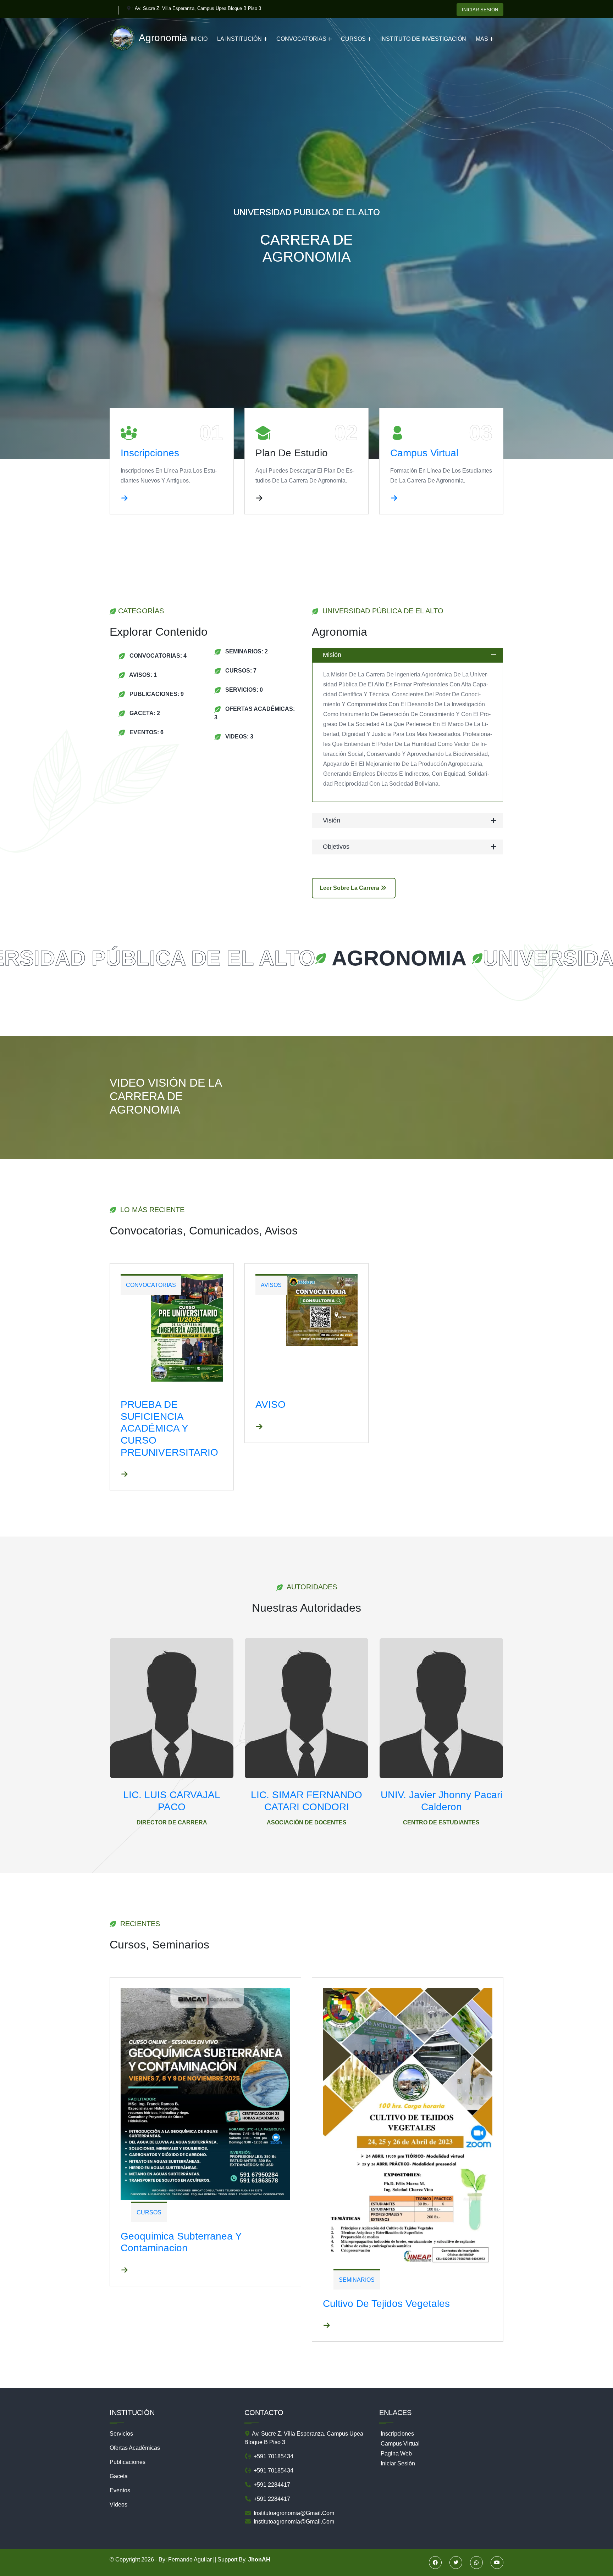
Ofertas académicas (135, 2448)
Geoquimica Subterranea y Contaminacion (181, 2242)
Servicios (121, 2434)
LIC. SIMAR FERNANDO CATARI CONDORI (306, 1801)
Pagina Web (396, 2454)
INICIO (199, 39)
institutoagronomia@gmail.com (293, 2513)
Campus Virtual (400, 2444)
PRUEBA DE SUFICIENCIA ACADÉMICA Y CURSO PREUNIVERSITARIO (169, 1428)
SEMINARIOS (357, 2280)
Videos (118, 2505)
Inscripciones (150, 453)
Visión (332, 820)
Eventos (120, 2490)
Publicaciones (128, 2462)
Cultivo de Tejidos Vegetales (386, 2304)
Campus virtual (424, 453)
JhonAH (259, 2560)
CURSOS (353, 39)
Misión (332, 655)
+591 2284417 (271, 2485)
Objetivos (336, 847)
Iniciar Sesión (398, 2463)
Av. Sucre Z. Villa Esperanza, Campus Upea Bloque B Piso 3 (198, 8)
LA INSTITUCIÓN (239, 39)
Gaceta (119, 2476)
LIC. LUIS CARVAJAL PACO (172, 1801)
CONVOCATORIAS (301, 39)
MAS (482, 39)
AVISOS (271, 1285)
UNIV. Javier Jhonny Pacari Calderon (441, 1801)
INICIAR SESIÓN (480, 10)
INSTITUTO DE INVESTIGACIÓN (423, 39)
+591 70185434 (273, 2456)
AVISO (270, 1404)
